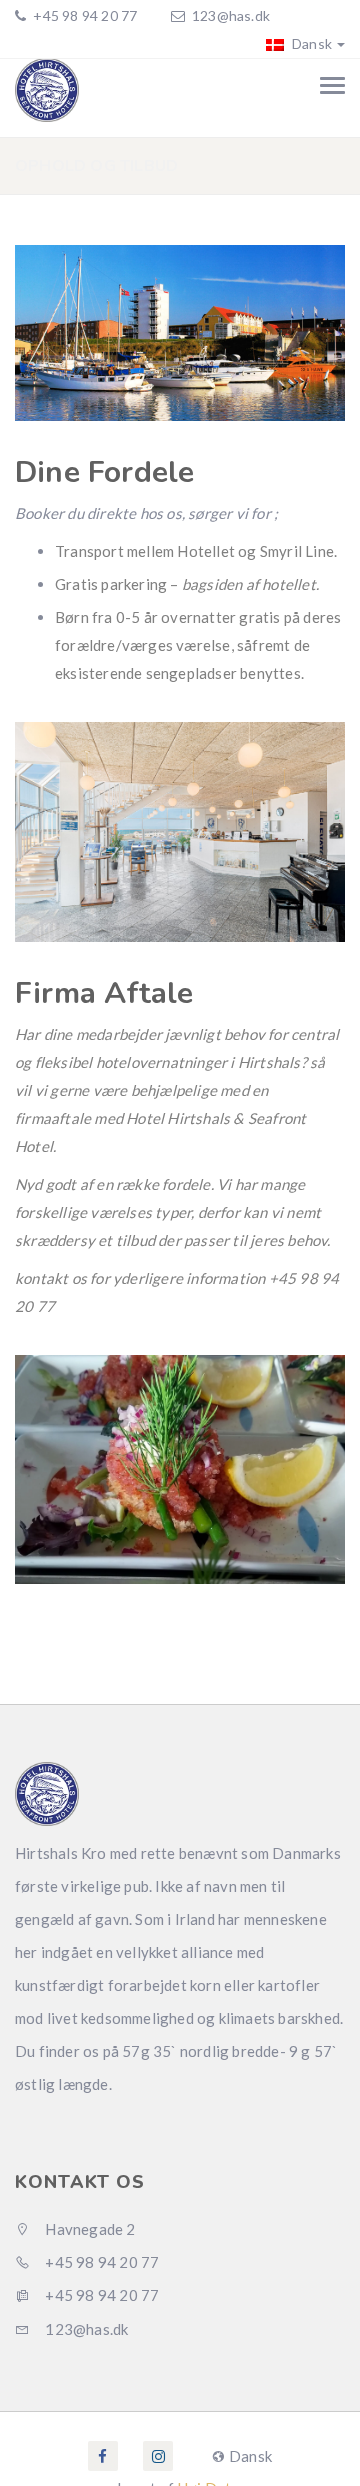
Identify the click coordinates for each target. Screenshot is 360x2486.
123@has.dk (231, 15)
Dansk (310, 43)
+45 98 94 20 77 (83, 15)
